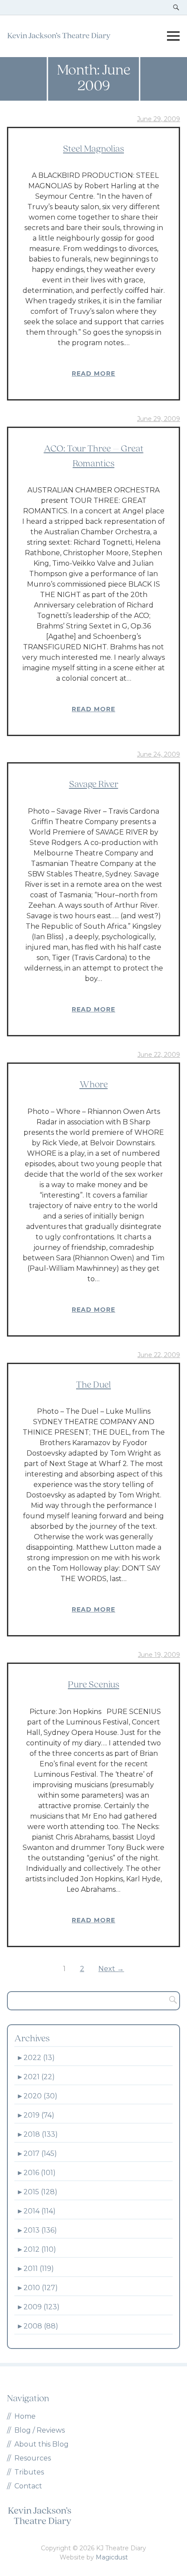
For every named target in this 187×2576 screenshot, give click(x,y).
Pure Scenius (93, 1685)
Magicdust (112, 2557)
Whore (94, 1085)
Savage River (94, 785)
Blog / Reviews (40, 2430)
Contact (28, 2486)
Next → (111, 1969)
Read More (93, 373)
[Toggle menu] (173, 36)
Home (25, 2416)
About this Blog (42, 2444)
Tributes (29, 2472)
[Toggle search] (176, 7)
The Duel (93, 1385)
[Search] (170, 2001)
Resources (33, 2458)
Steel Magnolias (93, 149)
